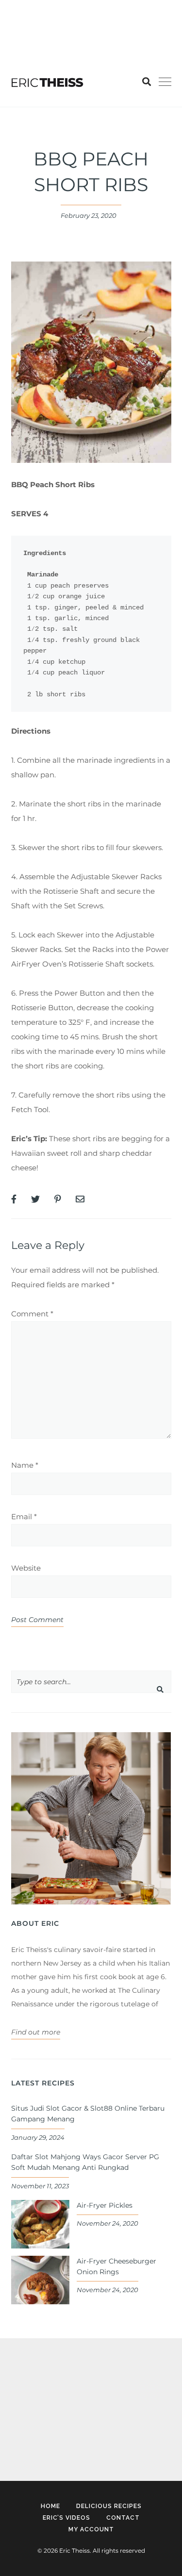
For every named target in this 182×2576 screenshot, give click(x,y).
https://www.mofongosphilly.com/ (60, 22)
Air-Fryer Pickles (105, 2205)
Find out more (36, 2032)
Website (26, 1568)
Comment (32, 1314)
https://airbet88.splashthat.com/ (58, 36)
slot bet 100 (20, 7)
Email (24, 1517)
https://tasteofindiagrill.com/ (93, 7)
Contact (123, 2518)
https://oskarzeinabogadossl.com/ (68, 2402)
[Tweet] (35, 1199)
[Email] (80, 1199)
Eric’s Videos (66, 2518)
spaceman (29, 2430)
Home (50, 2506)
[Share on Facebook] (14, 1199)
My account (91, 2529)
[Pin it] (58, 1199)
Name (25, 1465)
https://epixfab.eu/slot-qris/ (56, 2374)
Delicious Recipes (109, 2506)
